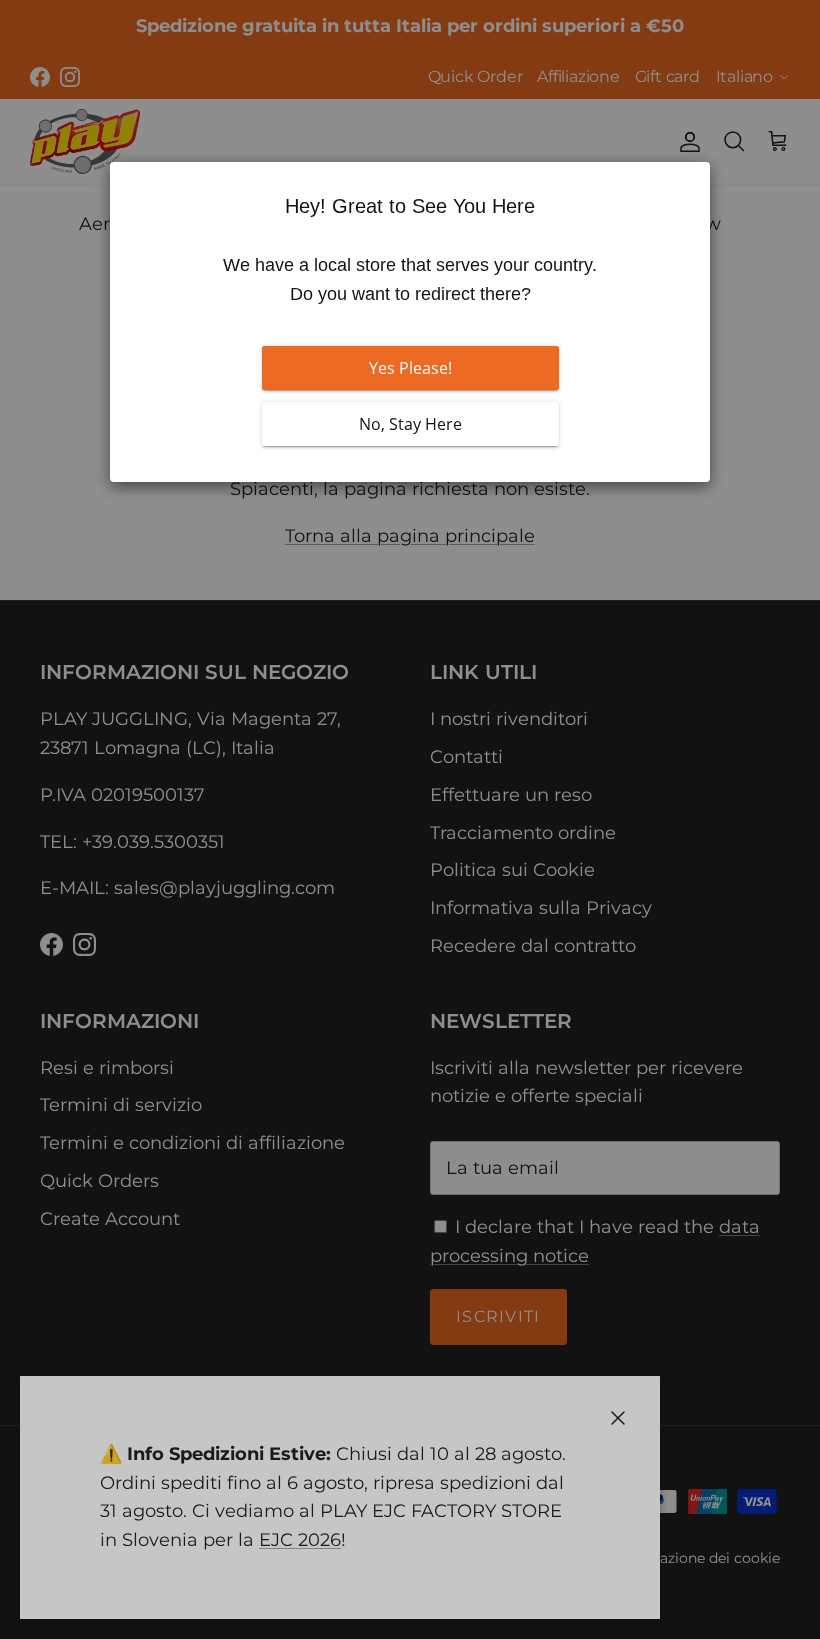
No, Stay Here (410, 424)
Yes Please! (410, 368)
